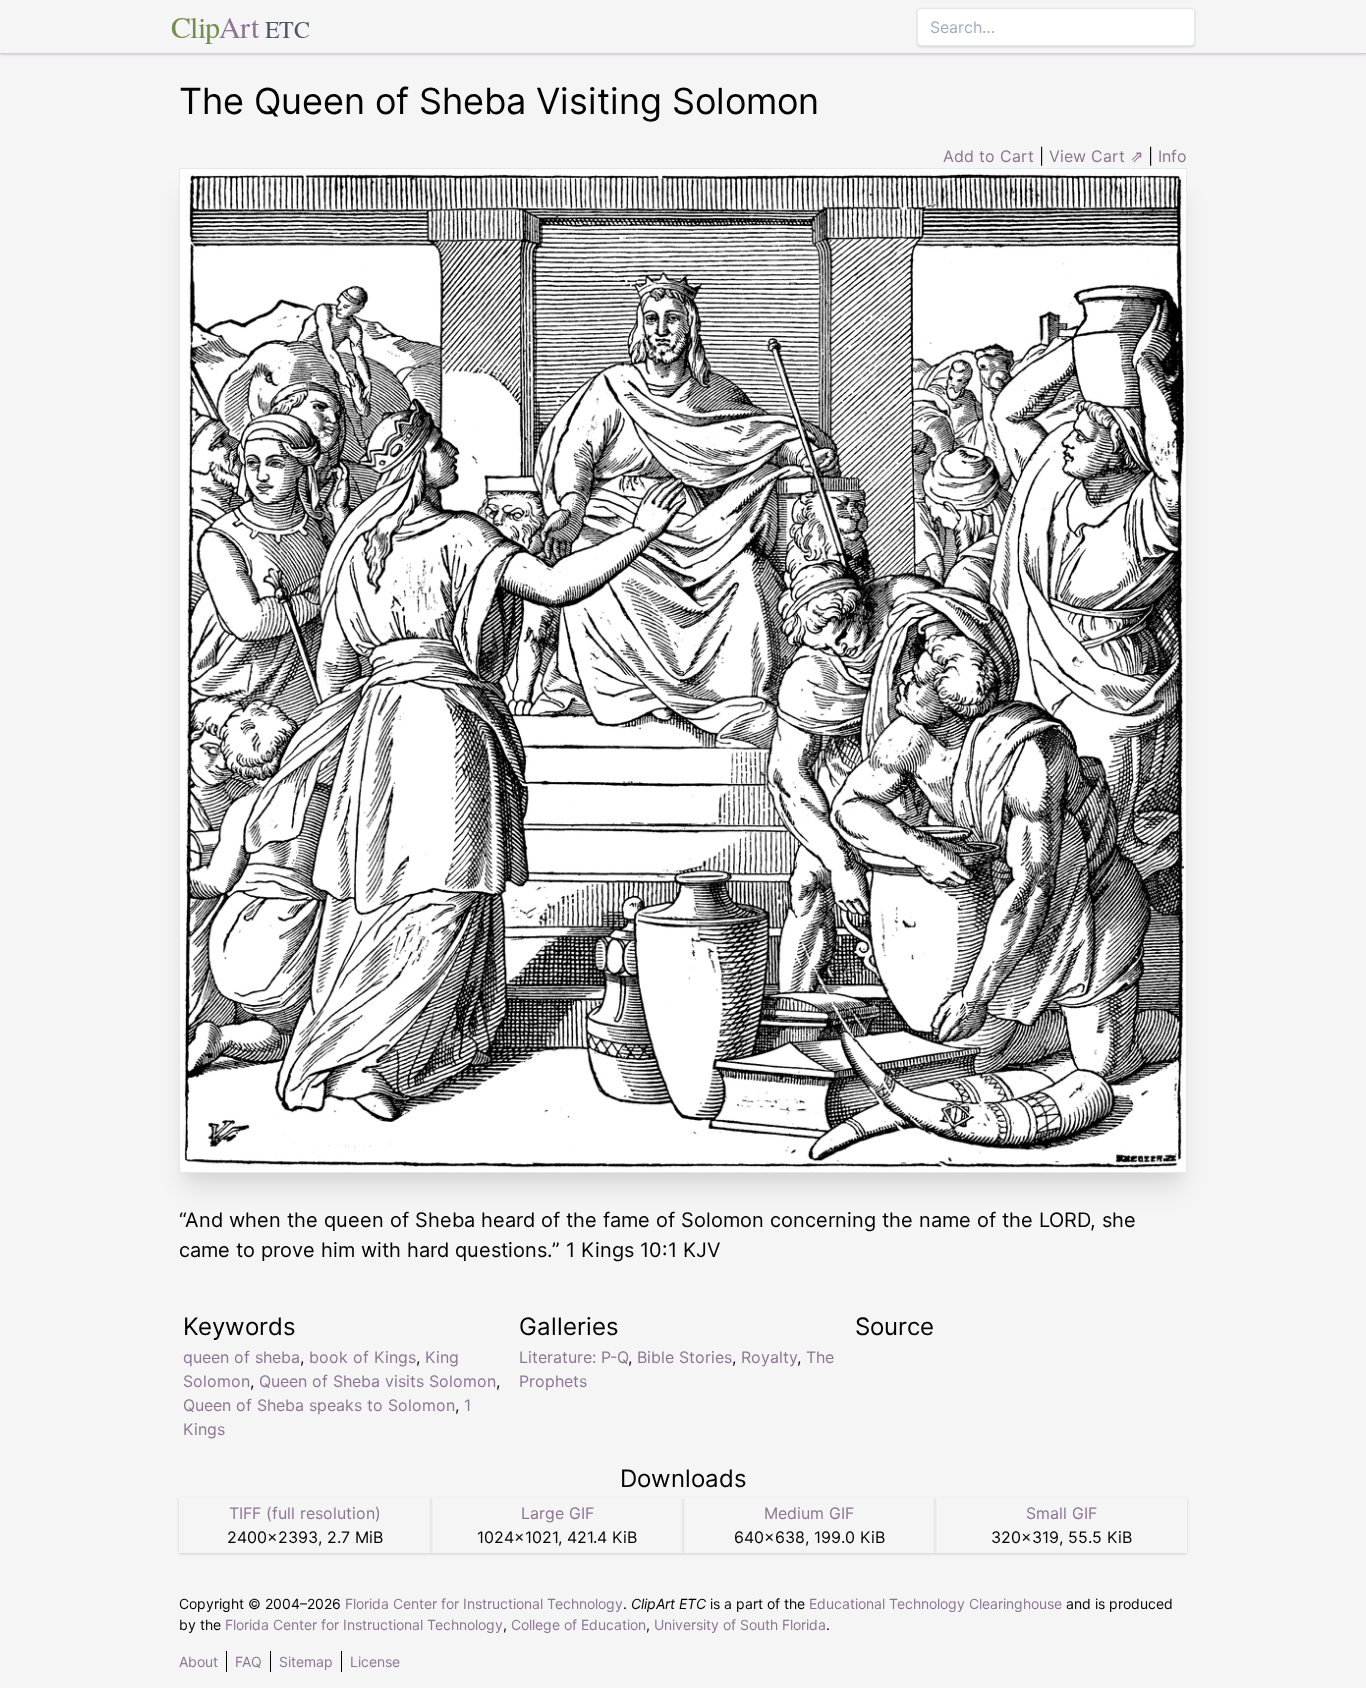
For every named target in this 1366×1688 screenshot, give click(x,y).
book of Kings (362, 1357)
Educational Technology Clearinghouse (935, 1603)
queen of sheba (241, 1357)
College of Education (578, 1624)
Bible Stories (684, 1357)
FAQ (248, 1661)
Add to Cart (988, 156)
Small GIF (1061, 1513)
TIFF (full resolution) (305, 1513)
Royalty (769, 1357)
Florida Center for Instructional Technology (484, 1603)
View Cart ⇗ (1096, 156)
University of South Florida (740, 1624)
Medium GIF (809, 1513)
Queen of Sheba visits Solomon (377, 1381)
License (375, 1661)
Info (1172, 156)
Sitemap (306, 1661)
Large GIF (557, 1513)
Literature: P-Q (573, 1357)
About (198, 1661)
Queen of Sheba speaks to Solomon (319, 1405)
